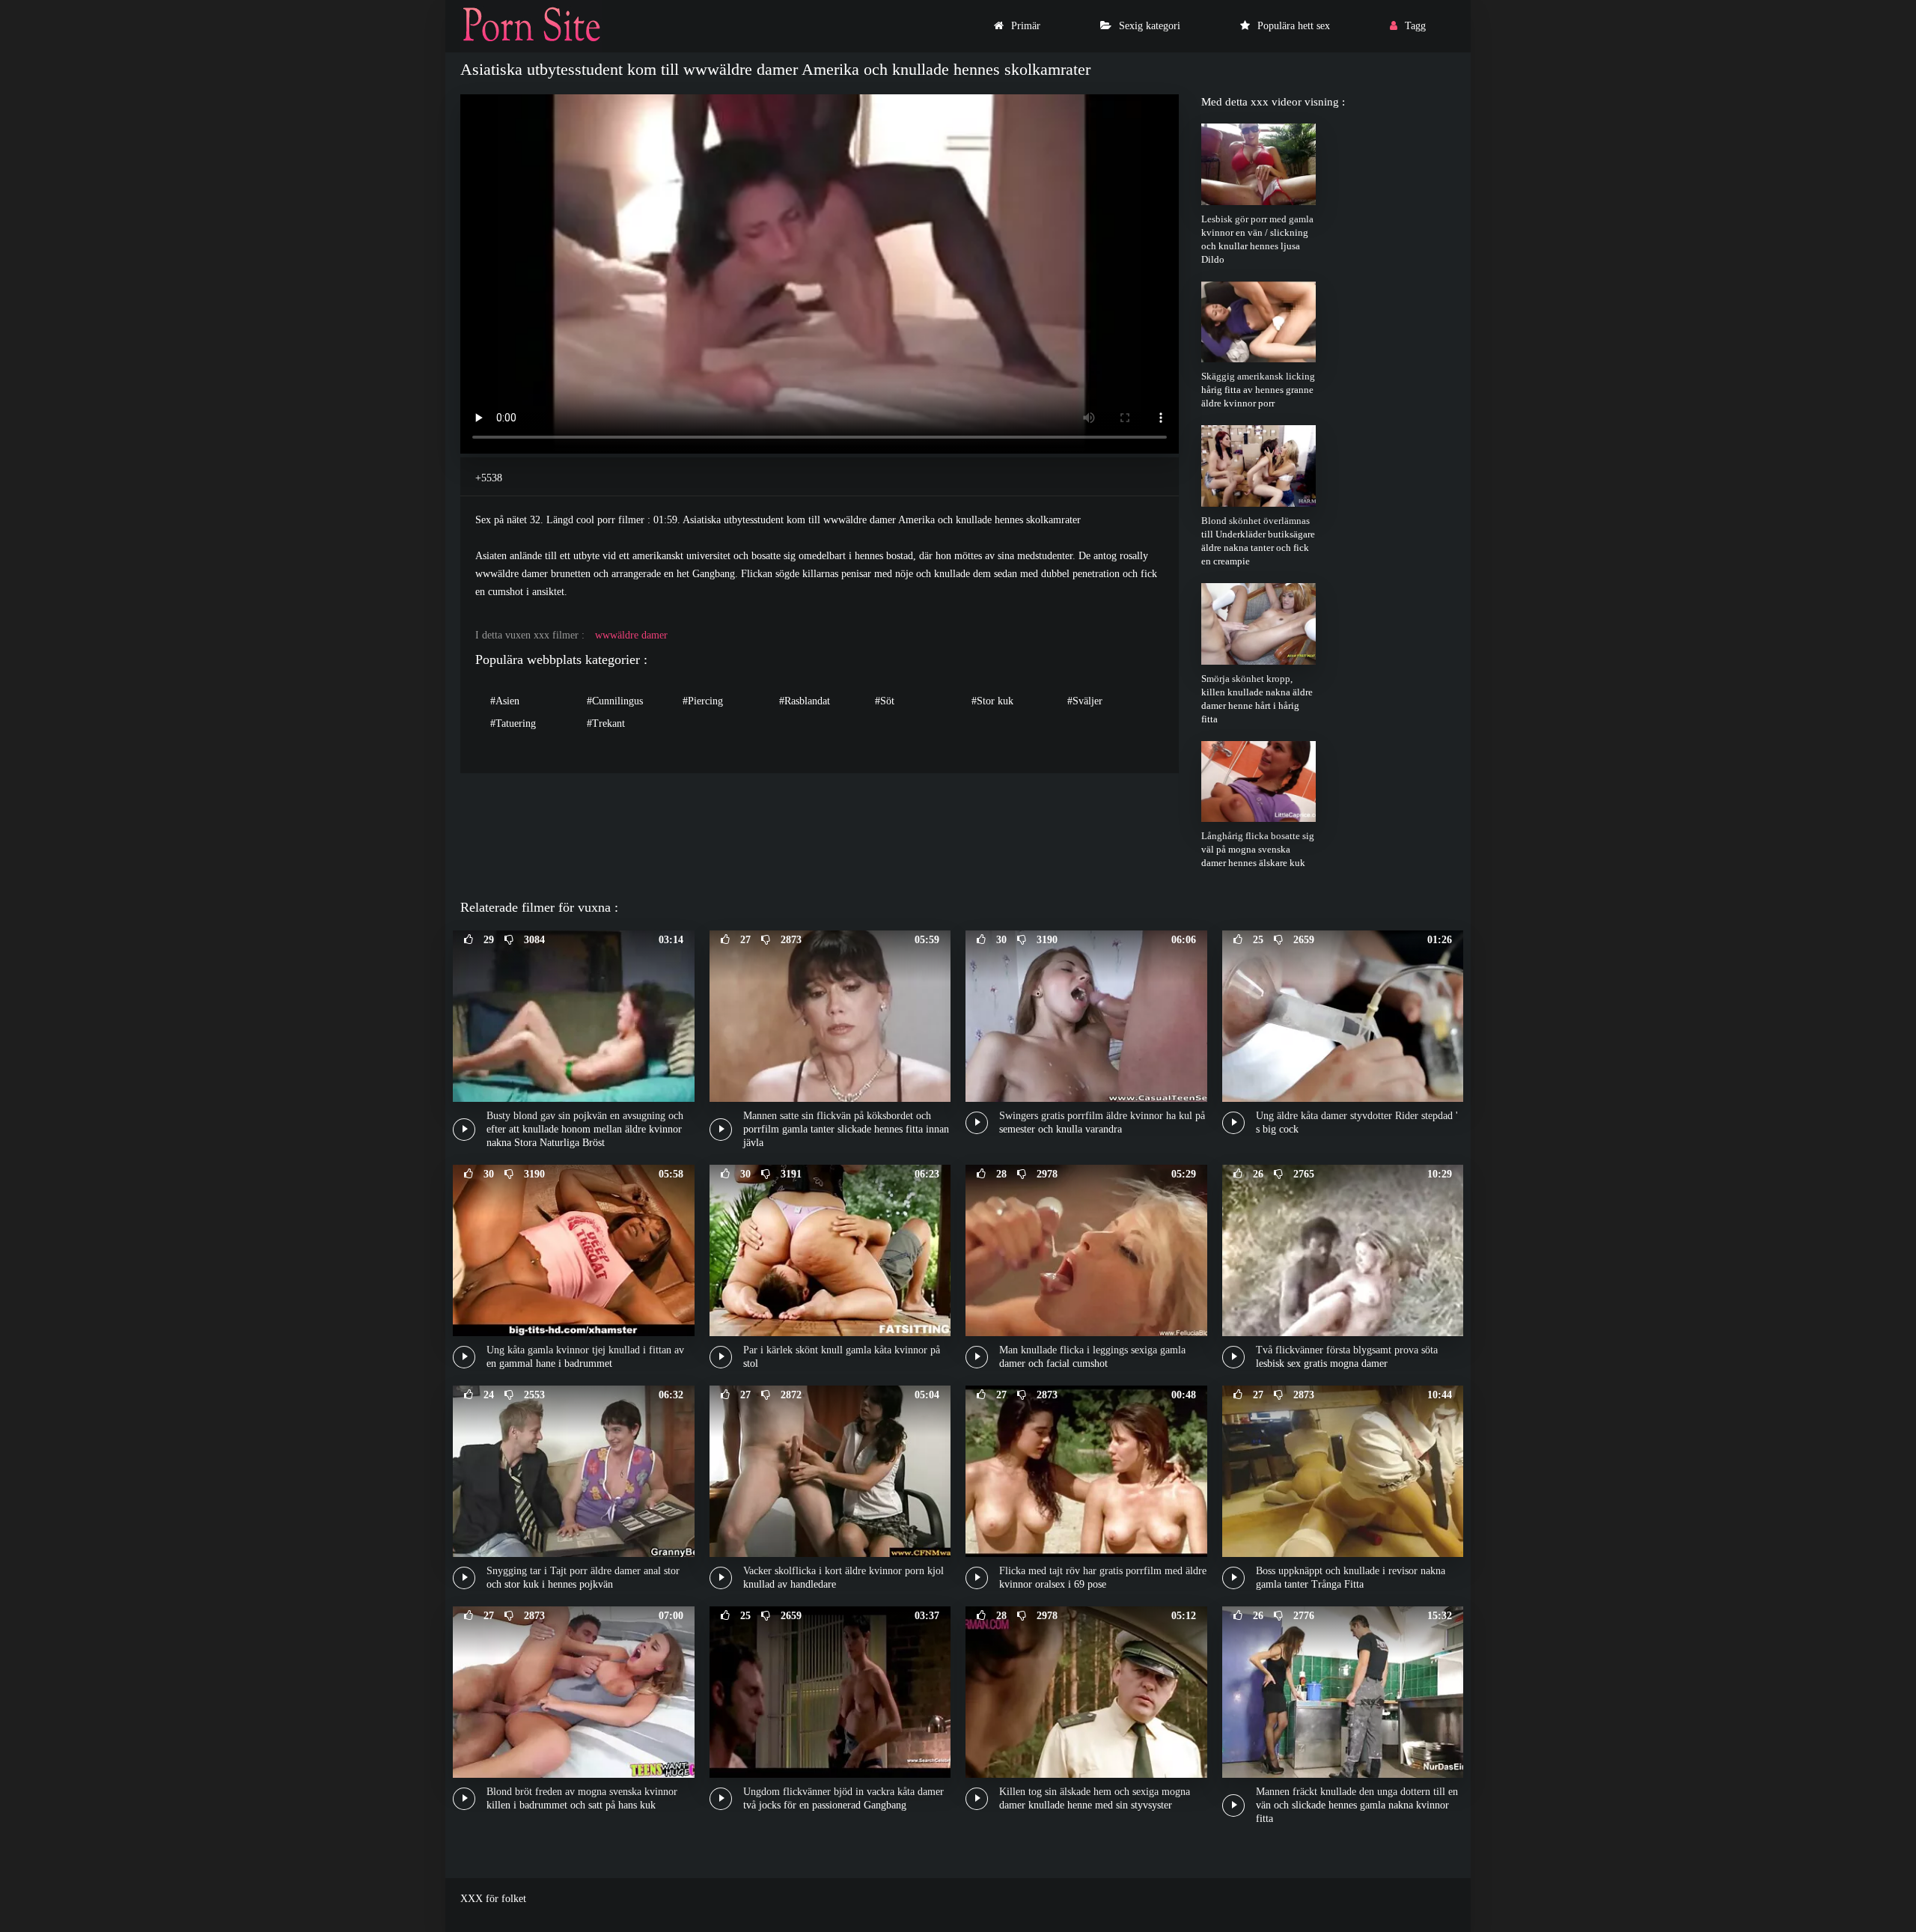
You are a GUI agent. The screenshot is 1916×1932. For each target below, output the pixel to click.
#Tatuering (513, 723)
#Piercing (703, 701)
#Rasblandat (805, 701)
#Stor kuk (992, 701)
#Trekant (606, 723)
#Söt (885, 701)
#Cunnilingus (615, 701)
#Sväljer (1085, 701)
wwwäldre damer (631, 635)
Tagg (1415, 26)
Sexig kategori (1150, 26)
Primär (1026, 26)
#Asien (505, 701)
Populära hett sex (1294, 26)
